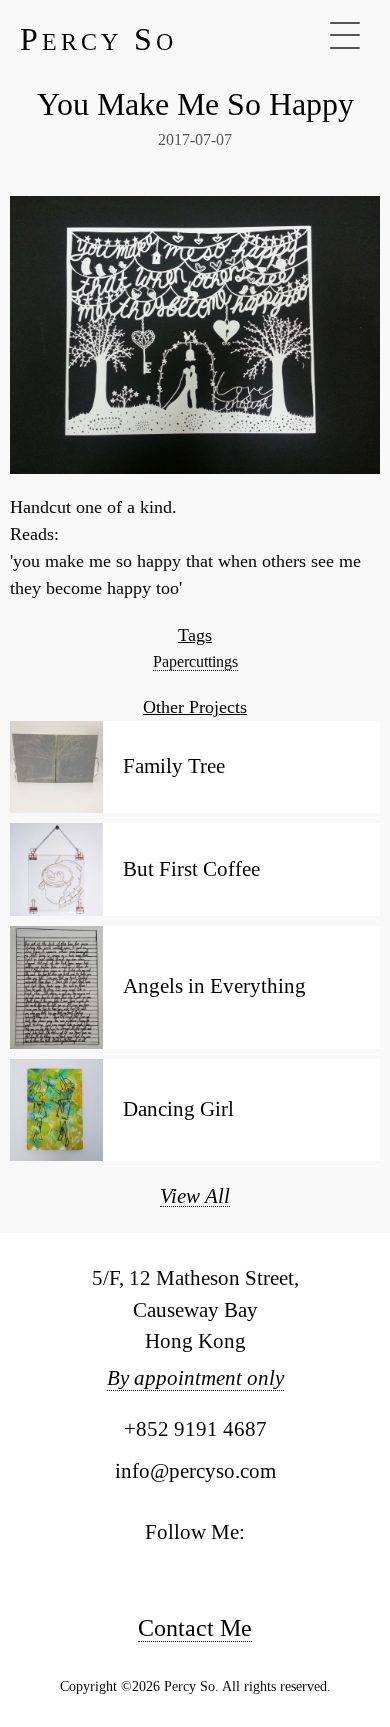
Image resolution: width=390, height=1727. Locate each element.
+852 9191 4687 (195, 1429)
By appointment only (195, 1378)
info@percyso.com (195, 1471)
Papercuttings (195, 661)
